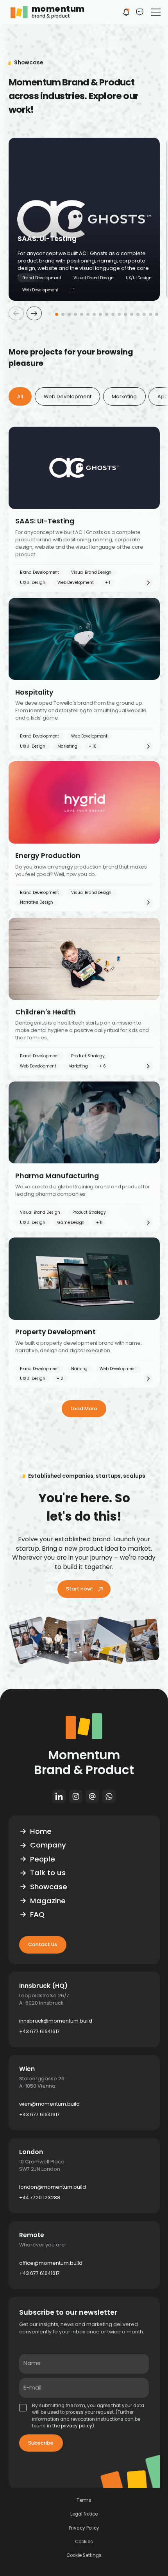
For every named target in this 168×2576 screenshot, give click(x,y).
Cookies (84, 2542)
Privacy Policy (84, 2528)
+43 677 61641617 (39, 2031)
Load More (84, 1409)
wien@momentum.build (49, 2104)
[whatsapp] (109, 1796)
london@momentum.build (53, 2187)
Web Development (68, 396)
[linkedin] (59, 1796)
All (20, 396)
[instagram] (76, 1796)
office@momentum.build (51, 2263)
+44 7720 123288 (40, 2197)
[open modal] (126, 12)
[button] (154, 12)
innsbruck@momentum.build (56, 2021)
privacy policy (77, 2426)
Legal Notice (84, 2514)
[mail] (92, 1796)
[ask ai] (140, 12)
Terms (84, 2501)
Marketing (124, 396)
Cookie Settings (84, 2556)
